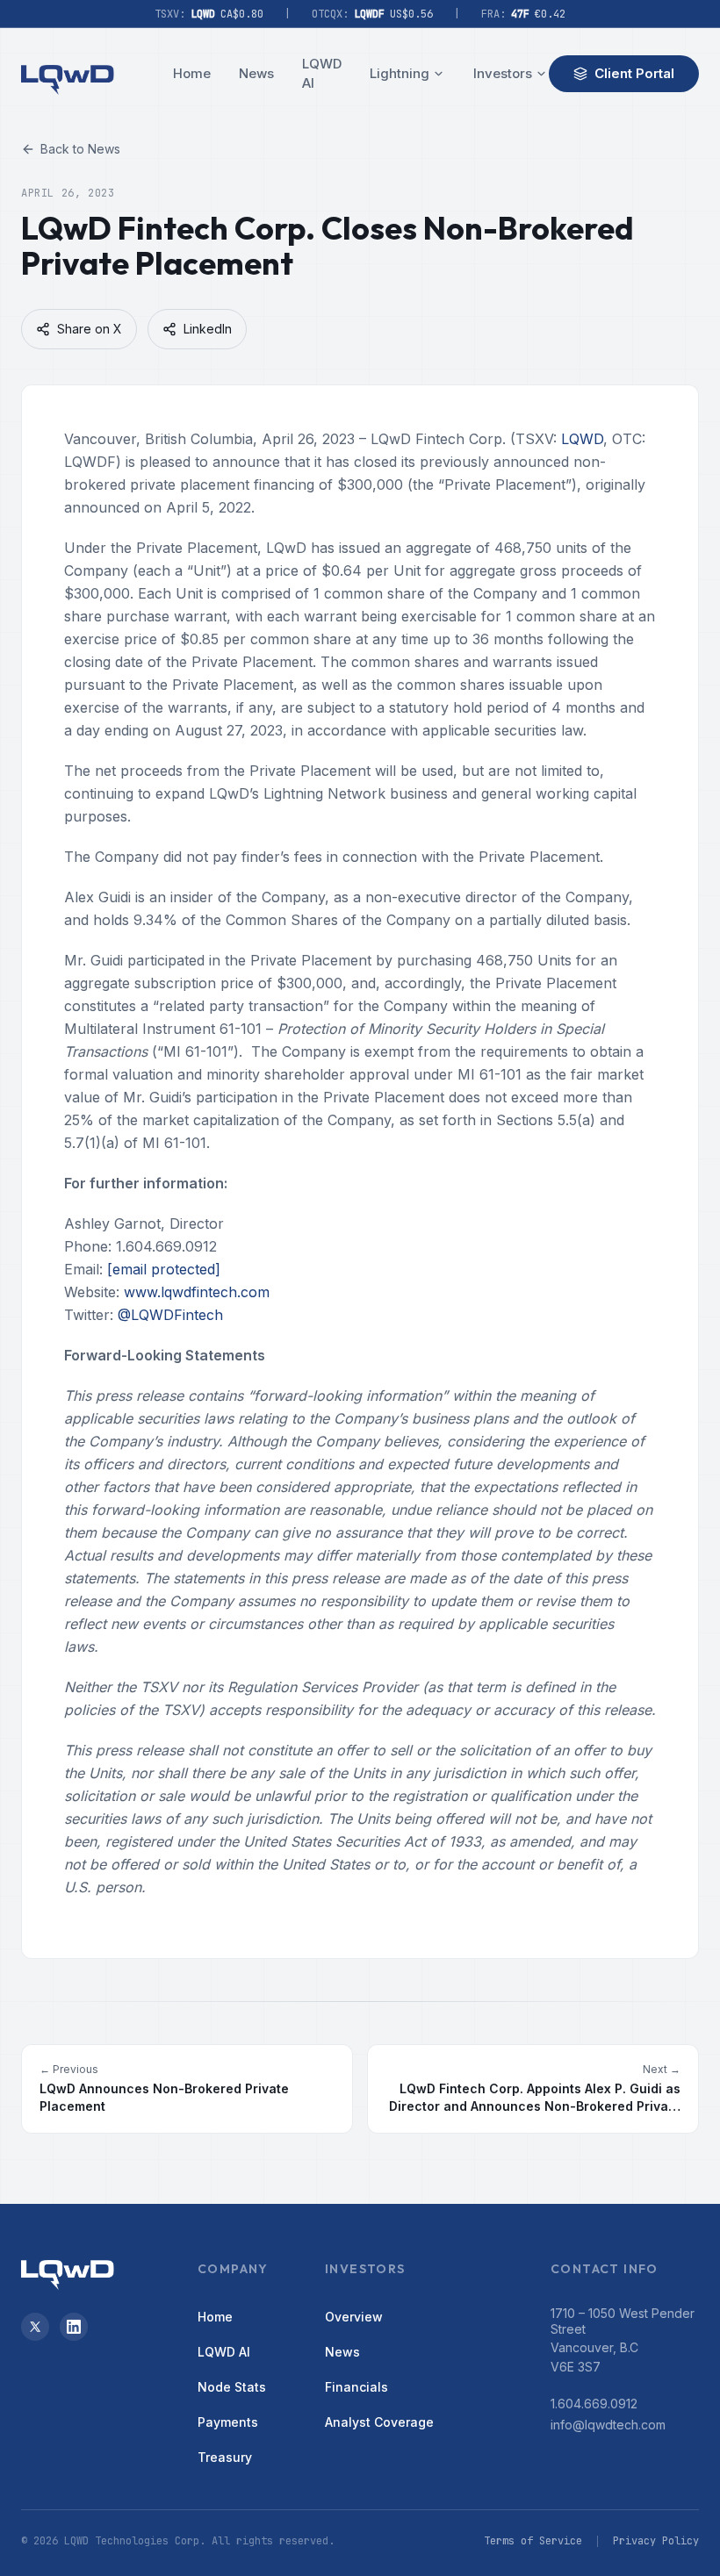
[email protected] (164, 1269)
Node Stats (232, 2387)
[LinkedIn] (74, 2327)
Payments (228, 2422)
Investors (503, 73)
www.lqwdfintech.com (197, 1292)
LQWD (582, 439)
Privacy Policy (656, 2541)
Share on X (90, 329)
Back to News (80, 149)
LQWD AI (322, 74)
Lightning (400, 73)
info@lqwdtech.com (608, 2425)
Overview (354, 2317)
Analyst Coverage (379, 2422)
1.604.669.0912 (594, 2404)
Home (192, 73)
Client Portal (634, 73)
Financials (356, 2387)
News (256, 73)
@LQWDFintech (170, 1315)
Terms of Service (533, 2541)
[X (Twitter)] (35, 2327)
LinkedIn (208, 329)
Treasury (225, 2457)
